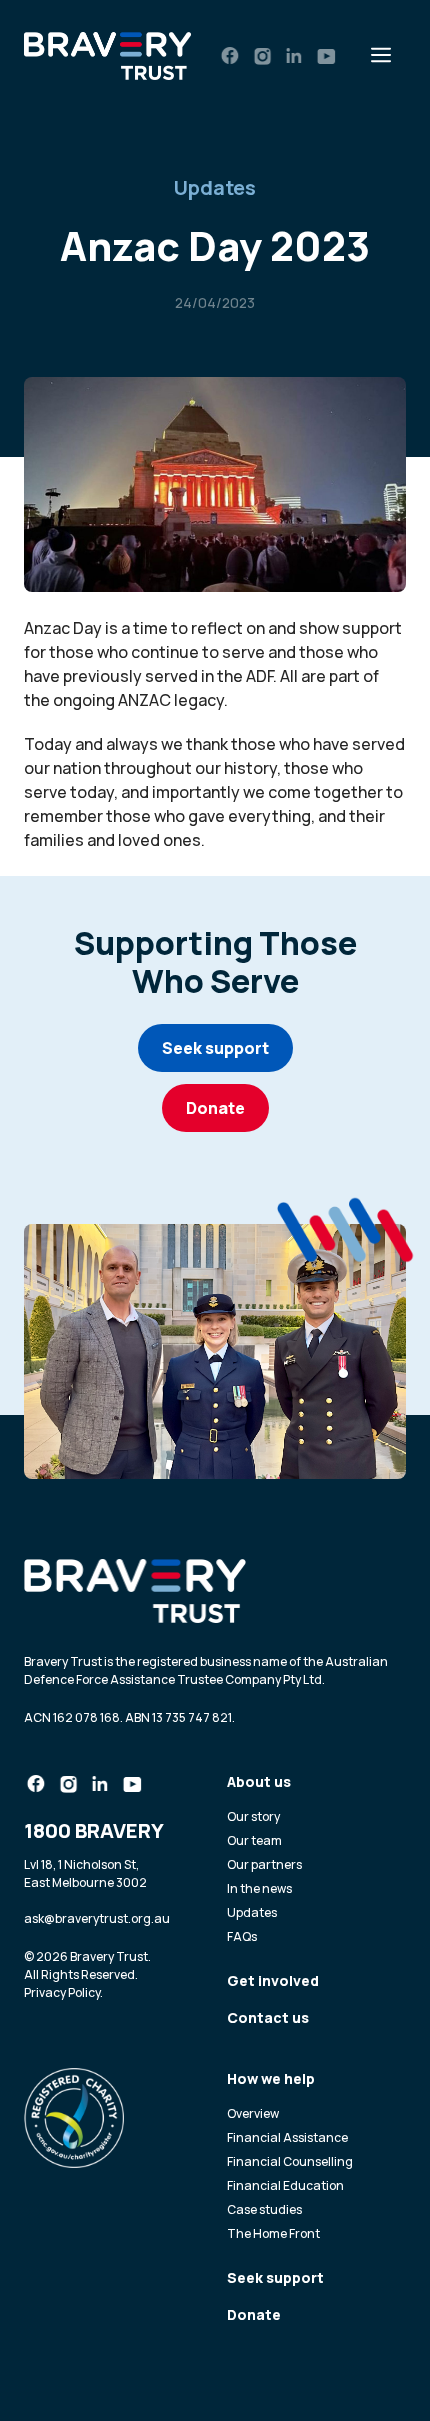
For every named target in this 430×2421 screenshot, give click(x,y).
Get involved (273, 1980)
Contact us (268, 2017)
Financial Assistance (287, 2137)
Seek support (215, 1048)
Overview (253, 2113)
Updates (215, 187)
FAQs (242, 1936)
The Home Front (273, 2233)
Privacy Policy (62, 1992)
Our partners (264, 1864)
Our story (253, 1816)
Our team (254, 1840)
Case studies (264, 2209)
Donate (215, 1108)
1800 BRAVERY (94, 1830)
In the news (259, 1888)
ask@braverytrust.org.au (97, 1918)
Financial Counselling (290, 2161)
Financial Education (285, 2185)
